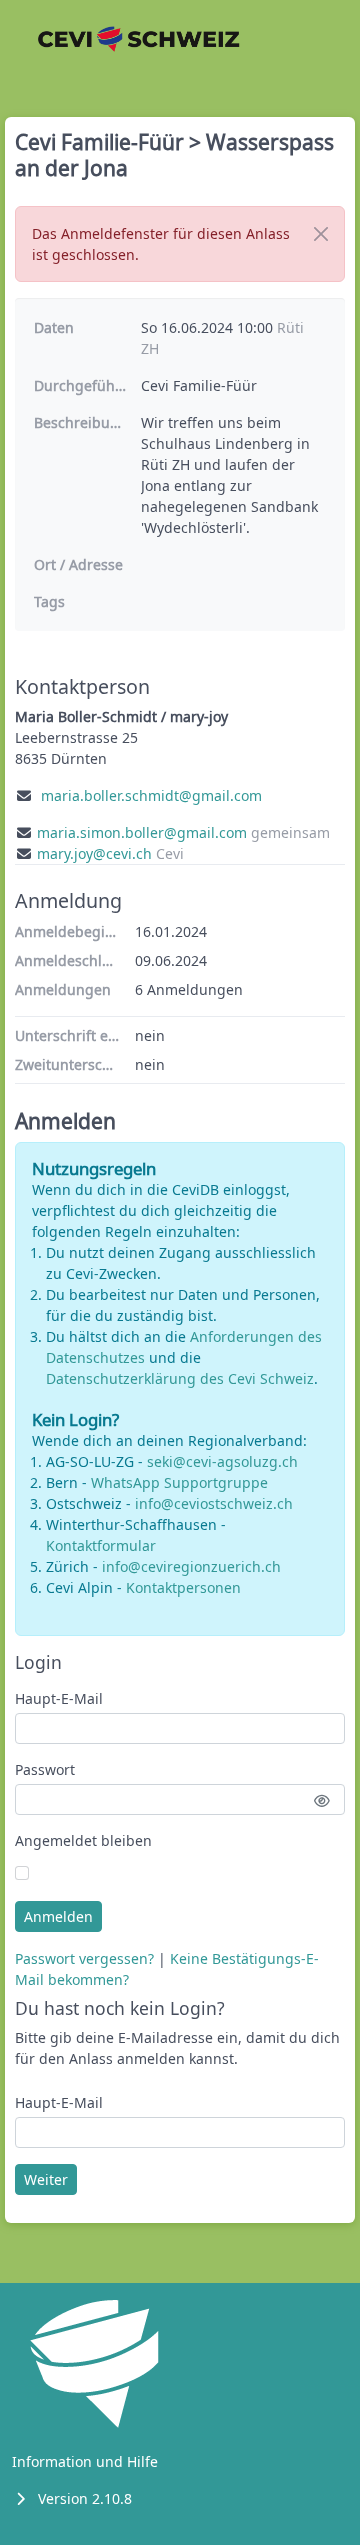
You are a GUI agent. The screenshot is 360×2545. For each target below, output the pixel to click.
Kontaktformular (101, 1545)
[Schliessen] (321, 234)
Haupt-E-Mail (59, 1698)
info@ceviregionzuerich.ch (191, 1566)
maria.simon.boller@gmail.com (142, 832)
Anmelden (58, 1916)
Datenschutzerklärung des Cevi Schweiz (180, 1378)
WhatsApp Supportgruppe (179, 1482)
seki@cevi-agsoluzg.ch (222, 1461)
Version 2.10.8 (85, 2498)
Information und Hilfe (85, 2461)
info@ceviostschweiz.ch (214, 1503)
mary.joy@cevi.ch (94, 853)
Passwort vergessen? (84, 1958)
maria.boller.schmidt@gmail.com (151, 795)
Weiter (46, 2179)
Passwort (45, 1769)
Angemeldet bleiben (83, 1840)
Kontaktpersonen (183, 1587)
